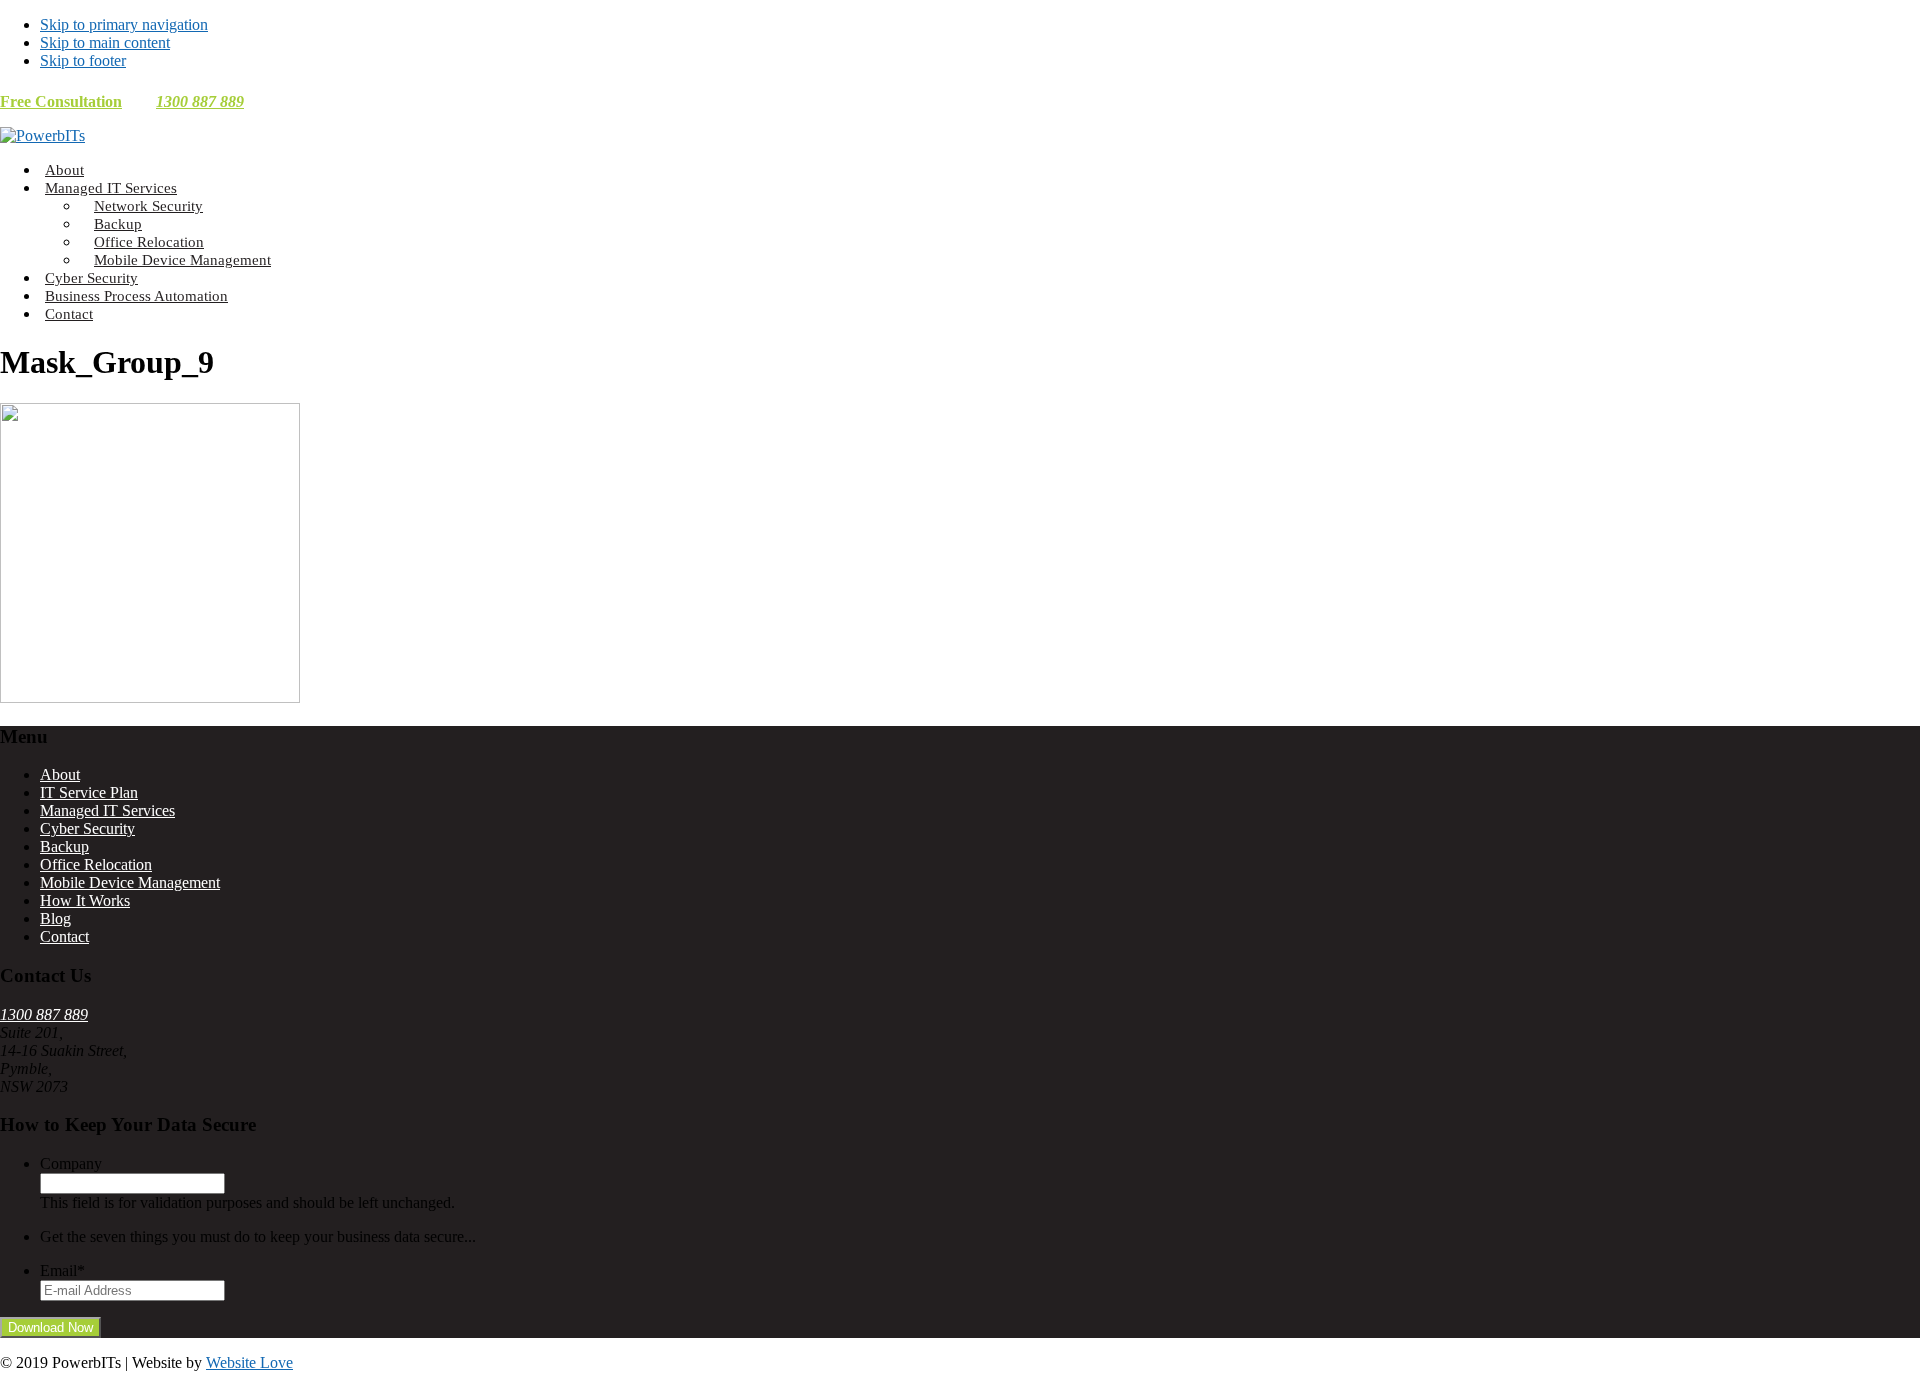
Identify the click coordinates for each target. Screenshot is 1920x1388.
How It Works (85, 900)
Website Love (249, 1362)
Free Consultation (61, 101)
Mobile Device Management (130, 882)
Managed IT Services (107, 810)
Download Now (50, 1327)
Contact (64, 936)
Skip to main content (105, 42)
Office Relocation (96, 864)
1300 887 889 (200, 101)
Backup (64, 846)
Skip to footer (83, 60)
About (60, 774)
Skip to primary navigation (124, 24)
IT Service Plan (89, 792)
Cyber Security (87, 828)
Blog (55, 918)
